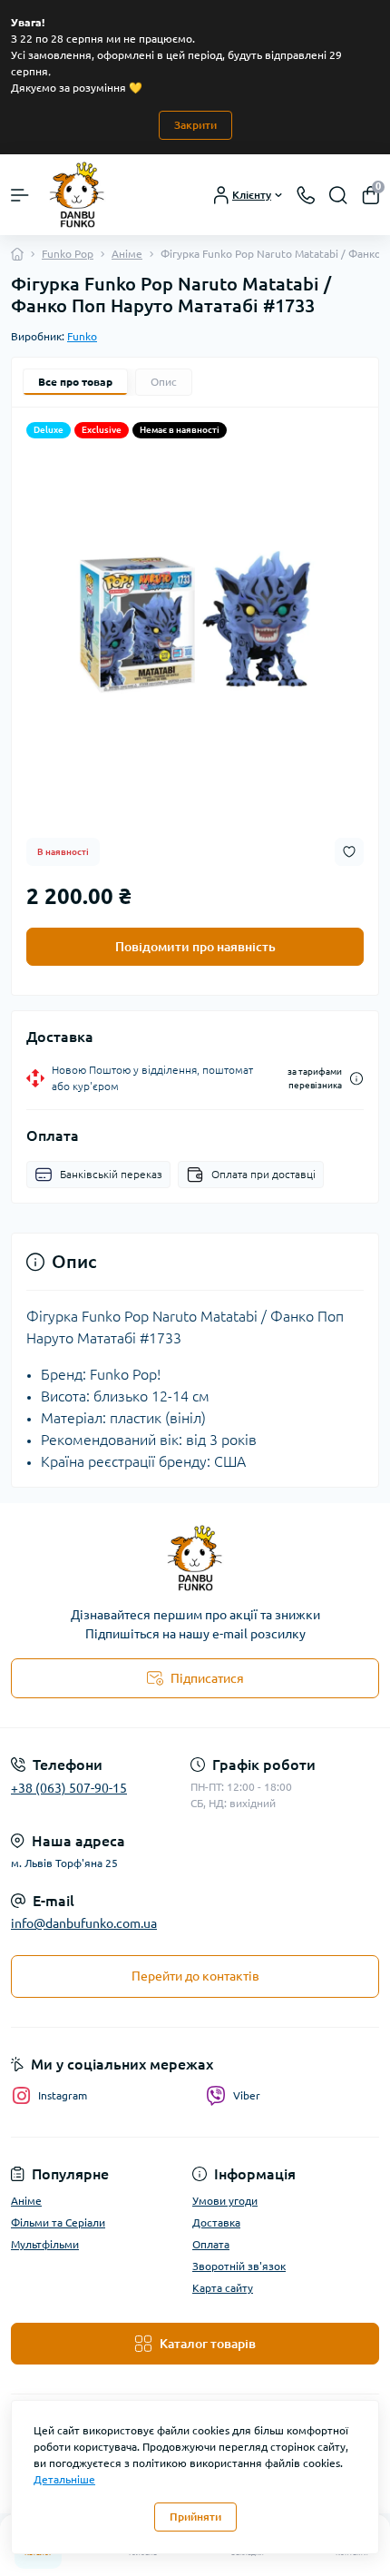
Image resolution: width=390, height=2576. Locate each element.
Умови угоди (225, 2201)
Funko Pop (68, 254)
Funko (82, 336)
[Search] (338, 195)
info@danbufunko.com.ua (84, 1923)
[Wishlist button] (349, 852)
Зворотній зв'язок (239, 2266)
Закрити (195, 125)
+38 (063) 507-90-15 (69, 1788)
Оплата (211, 2244)
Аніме (127, 254)
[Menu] (20, 195)
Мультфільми (45, 2244)
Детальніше (64, 2479)
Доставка (216, 2222)
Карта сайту (223, 2288)
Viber (247, 2095)
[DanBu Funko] (195, 1558)
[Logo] (78, 195)
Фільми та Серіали (58, 2222)
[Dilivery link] (356, 1079)
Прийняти (195, 2517)
